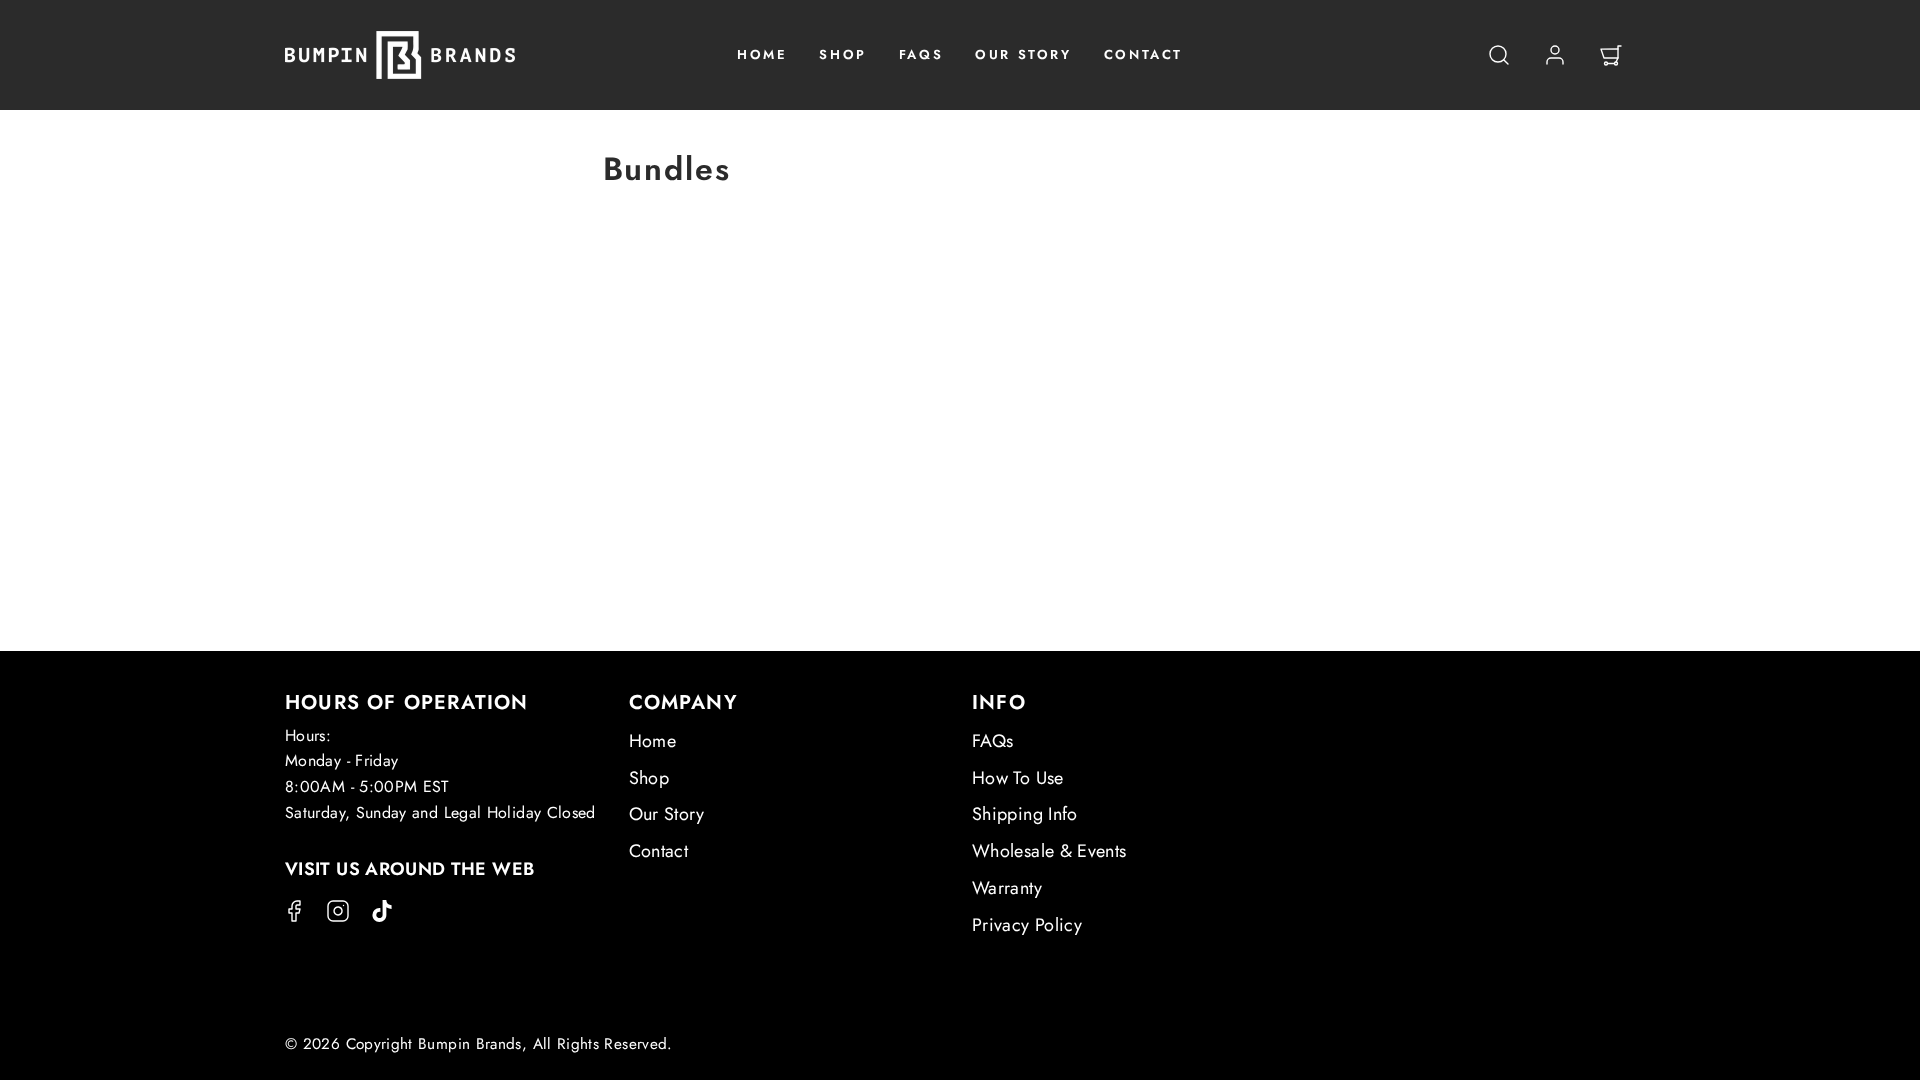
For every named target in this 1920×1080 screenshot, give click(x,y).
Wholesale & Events (1049, 851)
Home (652, 741)
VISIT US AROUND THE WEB (409, 869)
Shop (649, 778)
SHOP (842, 54)
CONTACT (1143, 54)
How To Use (1018, 778)
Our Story (667, 814)
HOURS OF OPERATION (407, 702)
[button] (1499, 55)
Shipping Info (1025, 814)
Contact (659, 851)
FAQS (921, 54)
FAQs (992, 741)
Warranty (1007, 888)
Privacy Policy (1027, 925)
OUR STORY (1023, 54)
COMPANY (683, 702)
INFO (999, 702)
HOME (762, 54)
